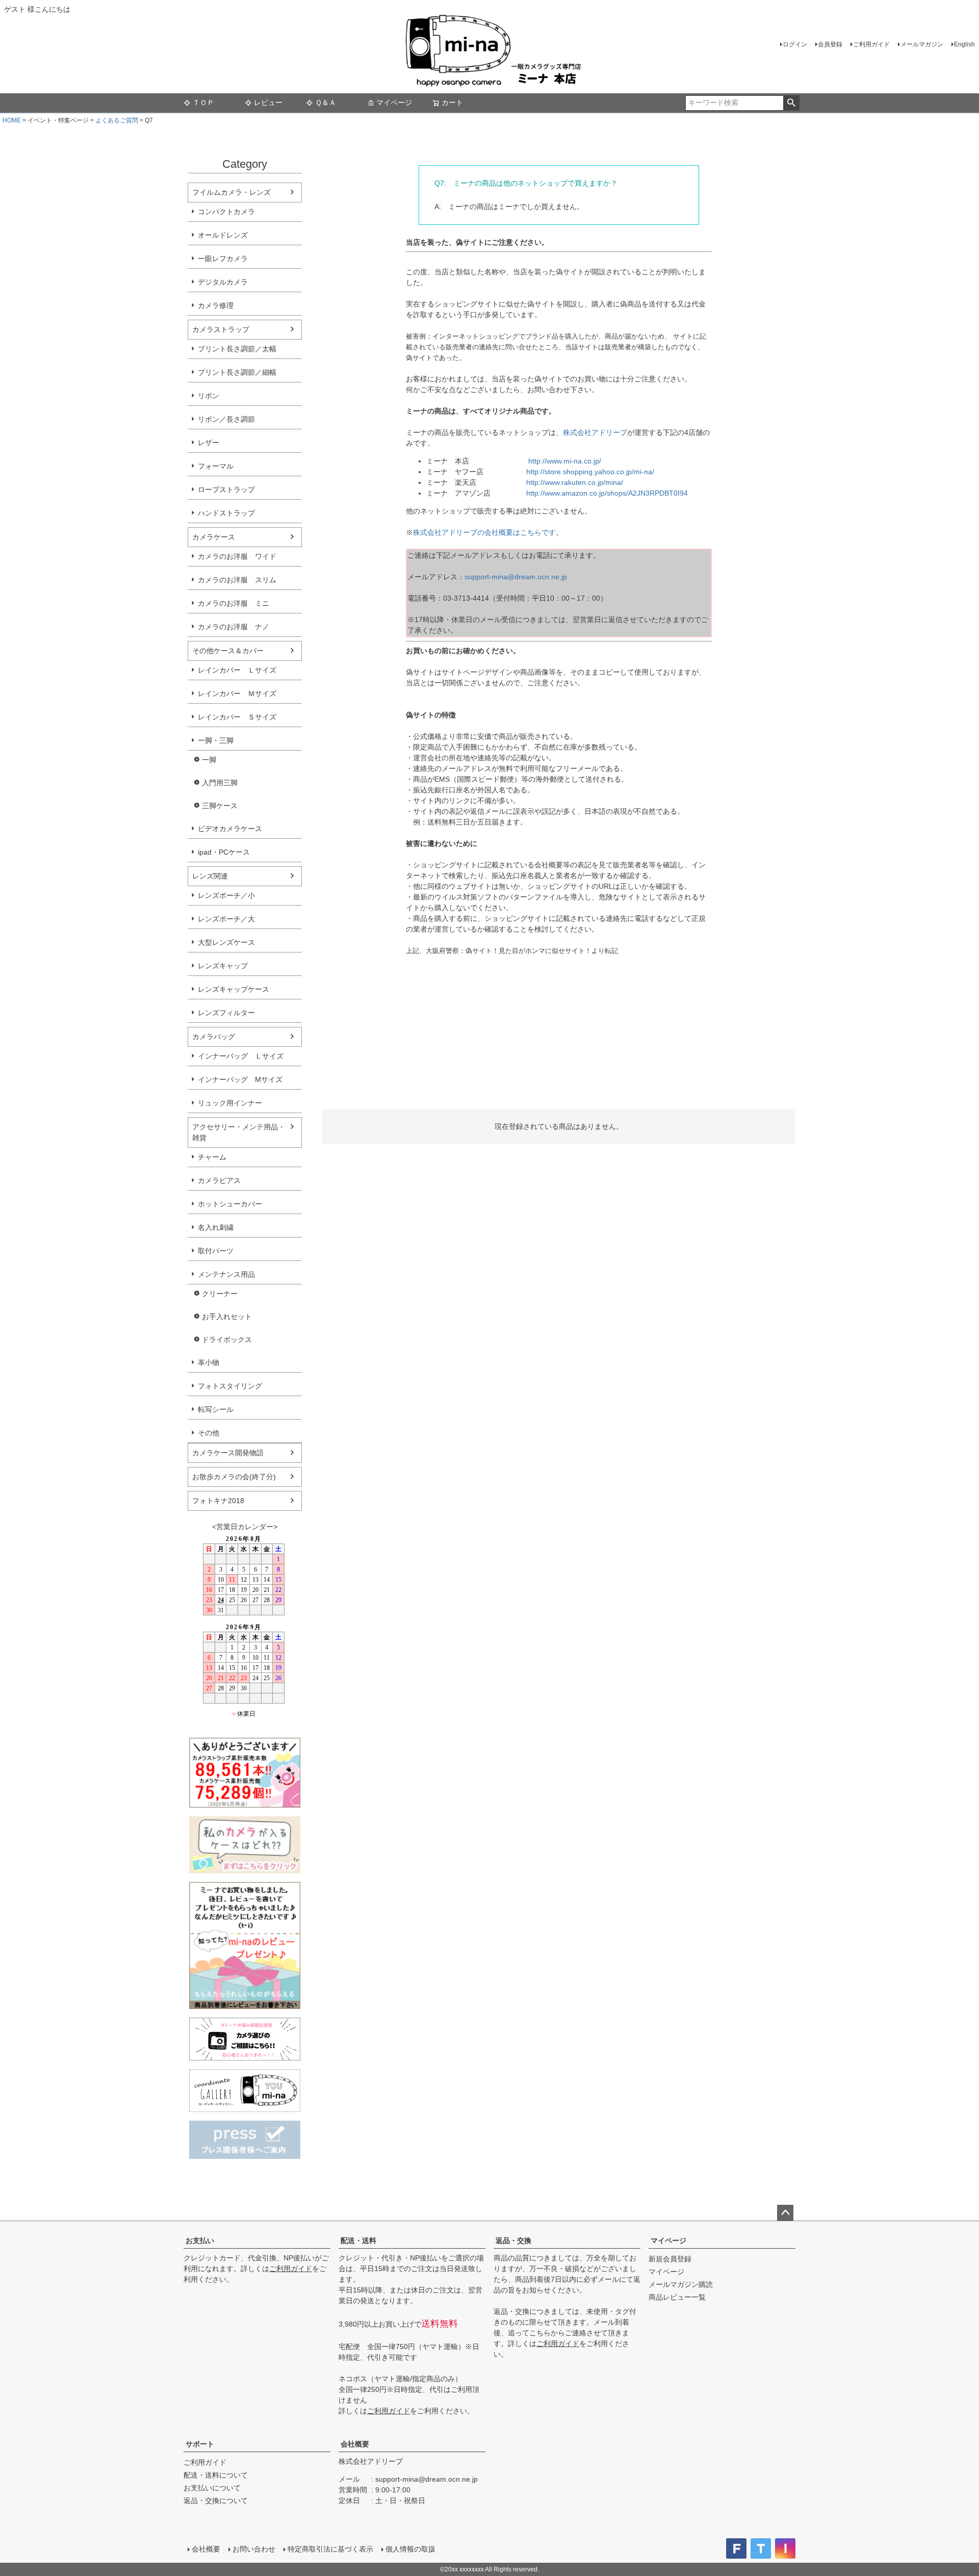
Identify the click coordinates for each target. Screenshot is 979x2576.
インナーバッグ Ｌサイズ (241, 1056)
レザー (209, 443)
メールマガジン (922, 44)
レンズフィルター (226, 1013)
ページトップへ (785, 2213)
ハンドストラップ (226, 513)
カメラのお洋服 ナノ (234, 627)
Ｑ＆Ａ (326, 102)
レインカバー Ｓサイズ (237, 717)
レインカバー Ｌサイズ (237, 670)
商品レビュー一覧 (677, 2297)
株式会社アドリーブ (595, 432)
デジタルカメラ (223, 282)
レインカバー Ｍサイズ (237, 693)
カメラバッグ (214, 1037)
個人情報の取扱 (410, 2549)
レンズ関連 (210, 876)
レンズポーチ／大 (226, 919)
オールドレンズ (223, 235)
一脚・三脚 (216, 740)
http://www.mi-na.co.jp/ (565, 461)
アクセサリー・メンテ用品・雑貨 (239, 1132)
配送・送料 (358, 2240)
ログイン (795, 44)
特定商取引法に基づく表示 (330, 2549)
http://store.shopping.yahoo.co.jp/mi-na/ (590, 472)
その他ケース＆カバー (228, 651)
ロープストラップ (226, 490)
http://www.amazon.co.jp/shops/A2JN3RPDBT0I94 (607, 493)
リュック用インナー (230, 1103)
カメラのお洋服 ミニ (234, 603)
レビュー (268, 102)
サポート (200, 2444)
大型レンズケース (226, 942)
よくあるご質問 (117, 120)
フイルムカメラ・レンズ (231, 192)
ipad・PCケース (224, 852)
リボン (209, 396)
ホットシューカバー (230, 1204)
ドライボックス (227, 1339)
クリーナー (220, 1294)
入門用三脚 (220, 783)
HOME (12, 120)
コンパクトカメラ (226, 212)
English (964, 44)
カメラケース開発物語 (228, 1453)
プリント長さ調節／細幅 (237, 372)
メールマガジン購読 (681, 2284)
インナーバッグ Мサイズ (240, 1079)
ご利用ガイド (871, 44)
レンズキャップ (223, 966)
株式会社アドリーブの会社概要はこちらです (484, 532)
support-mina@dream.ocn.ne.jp (516, 577)
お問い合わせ (254, 2549)
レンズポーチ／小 (226, 895)
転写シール (216, 1409)
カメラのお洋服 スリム (237, 580)
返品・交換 (513, 2240)
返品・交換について (216, 2501)
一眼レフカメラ (223, 259)
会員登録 (830, 44)
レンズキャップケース (234, 989)
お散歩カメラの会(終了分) (234, 1477)
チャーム (212, 1157)
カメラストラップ (221, 329)
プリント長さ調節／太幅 (237, 349)
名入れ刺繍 (216, 1227)
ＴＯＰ (203, 102)
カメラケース (214, 537)
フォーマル (216, 466)
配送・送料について (216, 2475)
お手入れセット (227, 1317)
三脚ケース (220, 806)
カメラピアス (219, 1180)
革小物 (209, 1362)
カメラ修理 (216, 305)
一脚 (209, 760)
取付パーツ (216, 1251)
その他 (209, 1433)
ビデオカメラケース (230, 829)
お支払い (200, 2240)
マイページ (394, 102)
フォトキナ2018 (218, 1501)
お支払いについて (212, 2488)
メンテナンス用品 (226, 1274)
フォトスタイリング (230, 1386)
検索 (791, 103)
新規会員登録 (670, 2259)
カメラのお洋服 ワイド (237, 556)
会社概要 (355, 2444)
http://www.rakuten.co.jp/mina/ (575, 482)
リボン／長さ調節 (226, 419)
